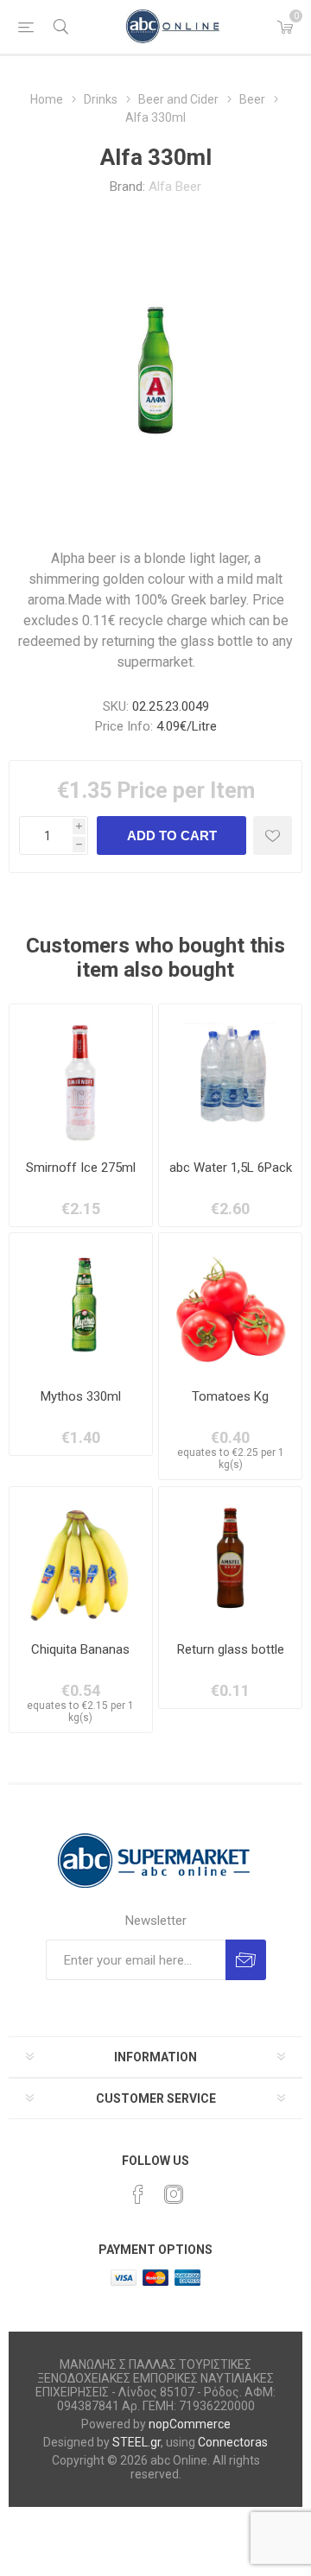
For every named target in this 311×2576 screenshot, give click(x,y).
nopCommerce (190, 2424)
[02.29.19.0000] (81, 1076)
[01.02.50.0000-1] (230, 1304)
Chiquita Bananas (80, 1649)
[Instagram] (174, 2194)
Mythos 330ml (81, 1396)
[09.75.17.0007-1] (230, 1076)
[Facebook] (138, 2194)
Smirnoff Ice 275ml (81, 1168)
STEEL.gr (136, 2442)
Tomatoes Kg (230, 1396)
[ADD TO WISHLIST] (273, 835)
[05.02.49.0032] (81, 1558)
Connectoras (233, 2442)
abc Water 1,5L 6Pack (231, 1168)
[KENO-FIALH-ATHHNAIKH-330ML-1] (230, 1558)
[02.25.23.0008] (81, 1304)
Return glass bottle (231, 1649)
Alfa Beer (175, 187)
